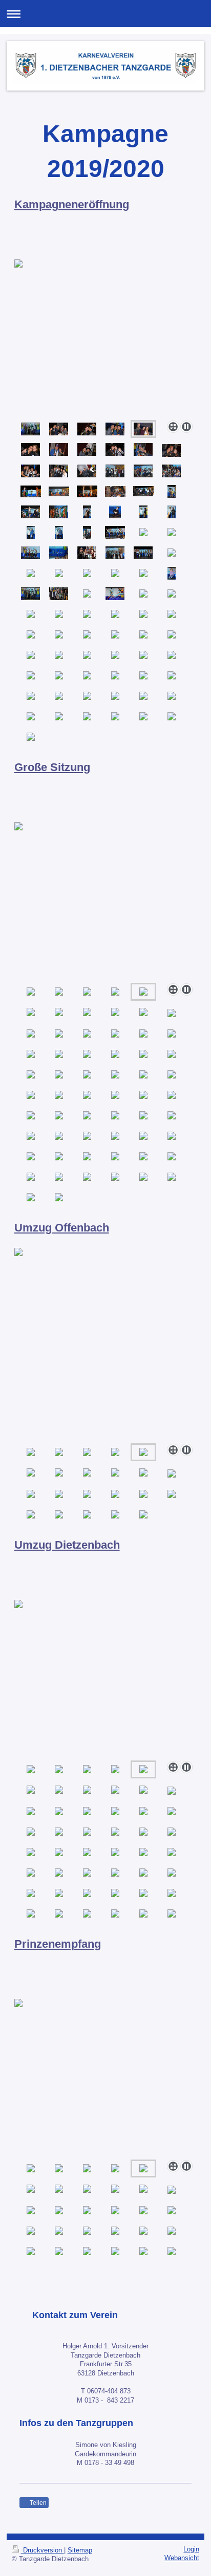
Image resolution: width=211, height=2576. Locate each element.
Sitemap (80, 2550)
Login (191, 2549)
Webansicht (182, 2558)
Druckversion (43, 2550)
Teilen (37, 2503)
